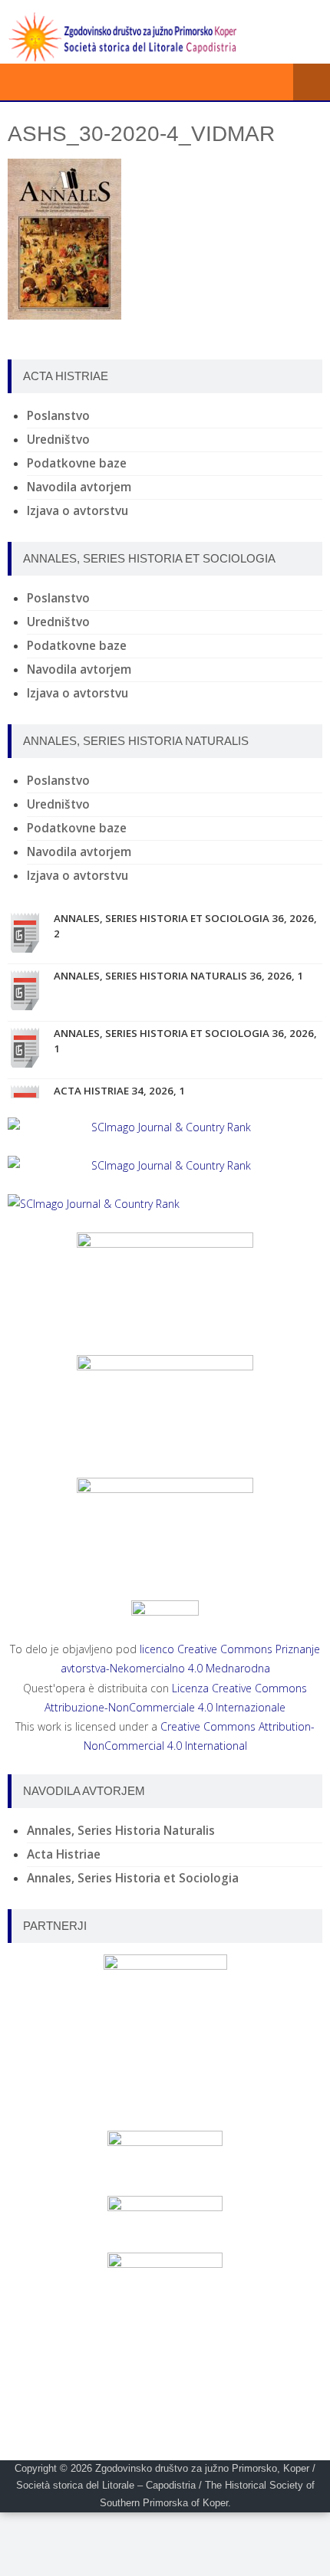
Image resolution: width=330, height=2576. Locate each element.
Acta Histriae (64, 1854)
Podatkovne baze (77, 463)
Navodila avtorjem (79, 487)
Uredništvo (58, 440)
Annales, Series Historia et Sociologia (133, 1878)
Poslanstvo (58, 416)
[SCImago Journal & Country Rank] (165, 1127)
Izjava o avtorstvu (78, 511)
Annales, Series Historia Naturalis (121, 1831)
